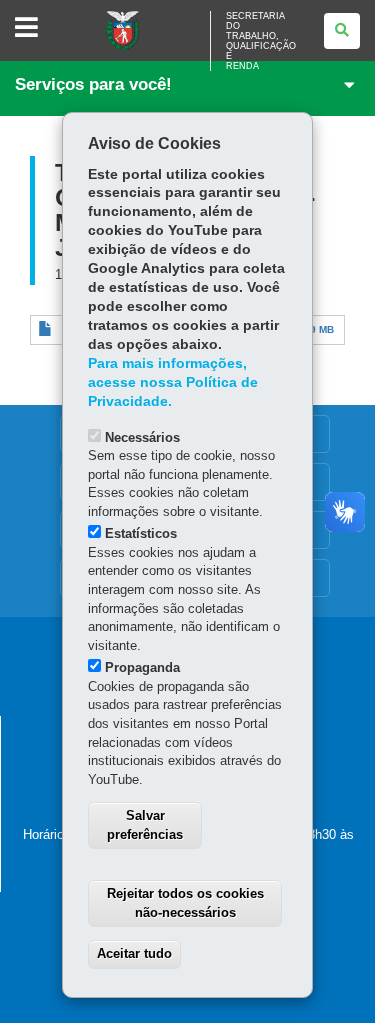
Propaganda (142, 667)
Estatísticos (141, 533)
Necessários (142, 437)
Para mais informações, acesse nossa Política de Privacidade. (173, 382)
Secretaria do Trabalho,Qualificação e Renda (261, 41)
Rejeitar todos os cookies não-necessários (185, 903)
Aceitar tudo (134, 953)
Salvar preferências (145, 825)
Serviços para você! (93, 84)
